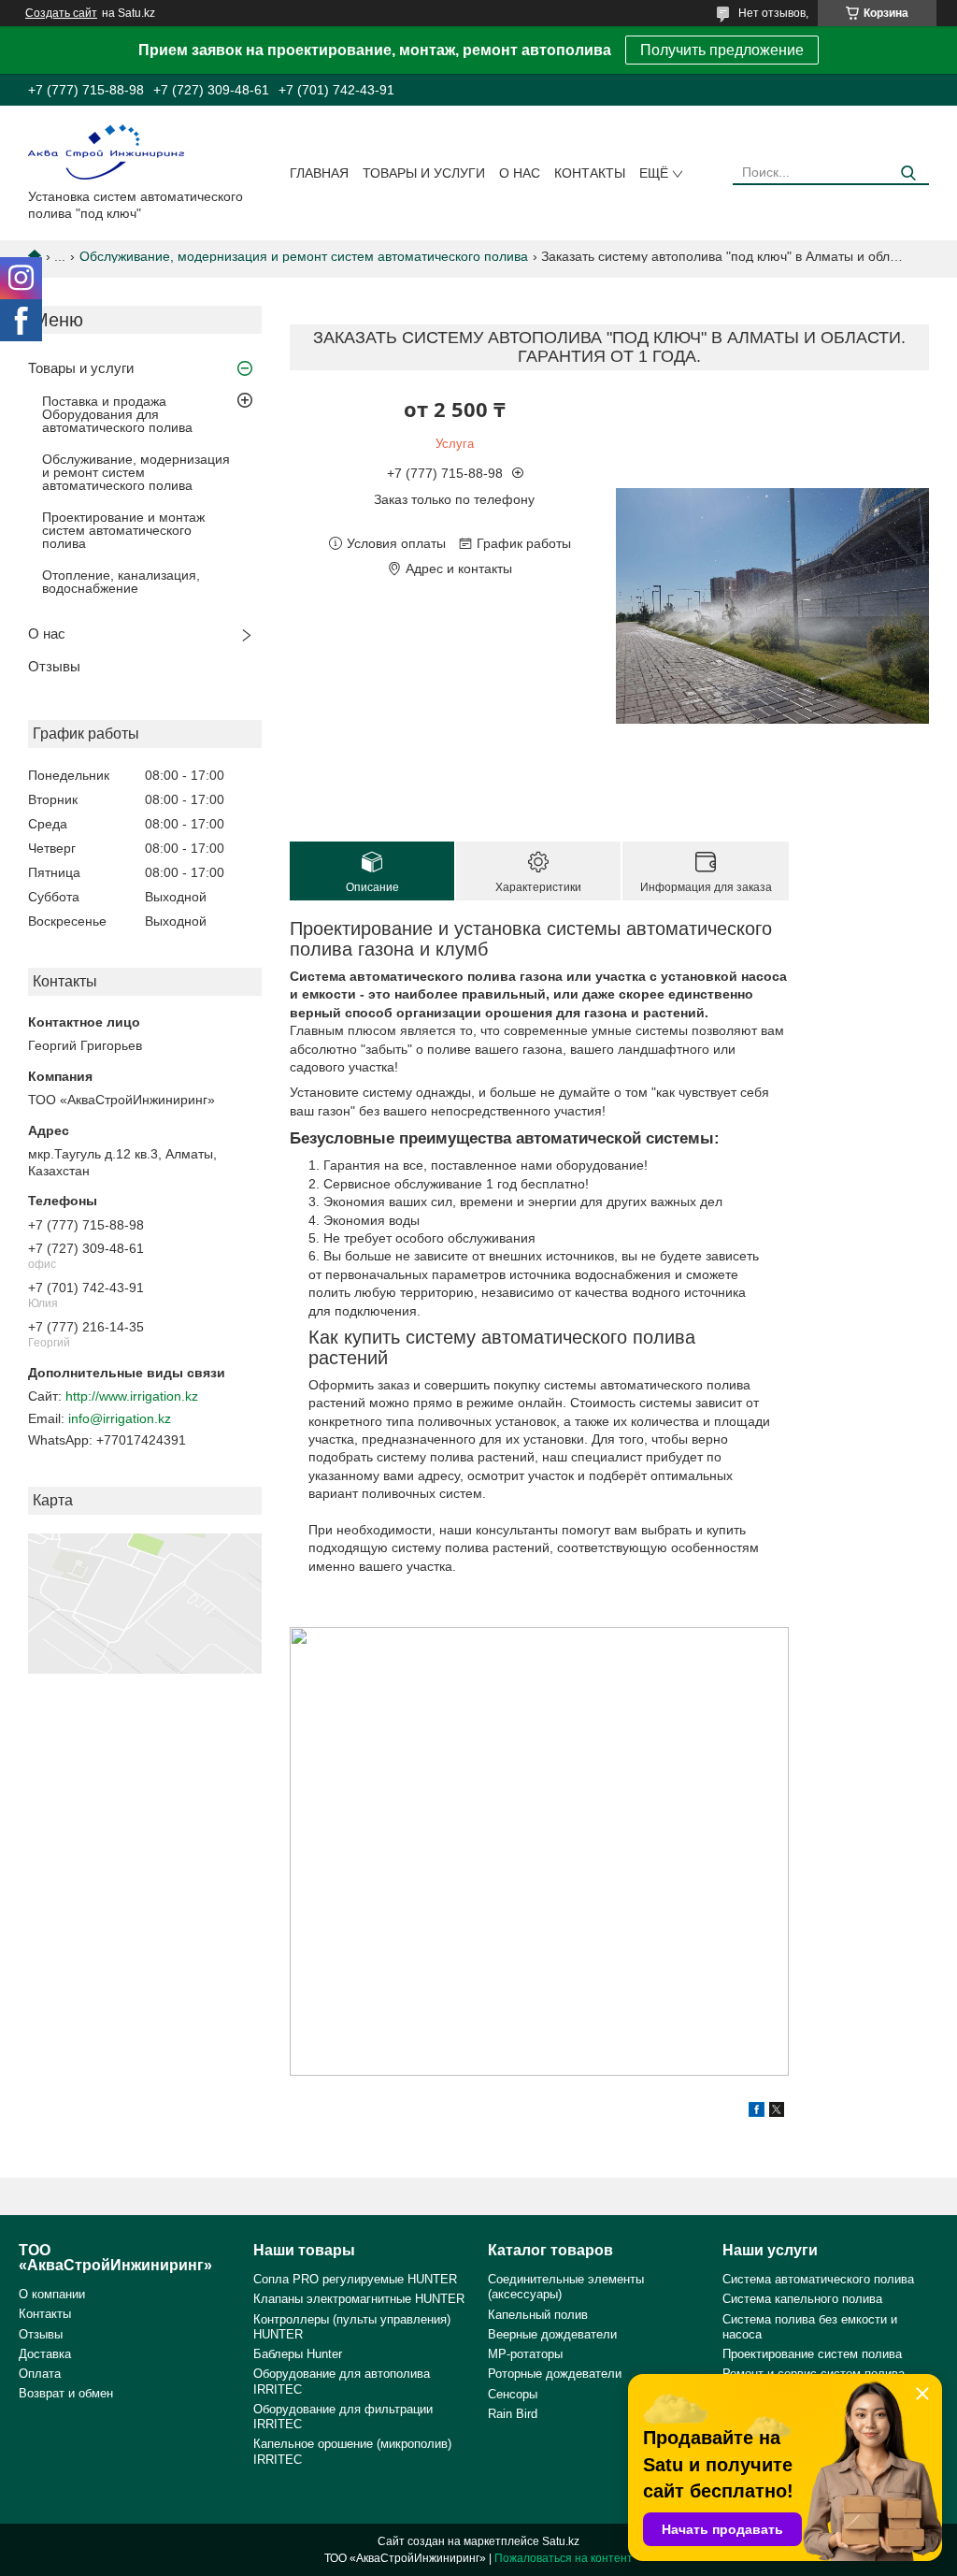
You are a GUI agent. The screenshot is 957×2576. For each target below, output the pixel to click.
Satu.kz (561, 2541)
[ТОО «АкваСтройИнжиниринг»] (106, 151)
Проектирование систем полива (812, 2354)
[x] (777, 2112)
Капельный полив (538, 2315)
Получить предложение (722, 50)
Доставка (45, 2354)
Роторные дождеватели (555, 2374)
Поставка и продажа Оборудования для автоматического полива (117, 414)
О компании (52, 2294)
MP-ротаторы (525, 2354)
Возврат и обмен (66, 2393)
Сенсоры (513, 2394)
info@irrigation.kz (120, 1418)
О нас (520, 173)
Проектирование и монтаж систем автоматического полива (123, 530)
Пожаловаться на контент (564, 2558)
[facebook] (757, 2112)
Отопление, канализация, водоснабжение (121, 582)
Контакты (590, 173)
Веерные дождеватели (552, 2334)
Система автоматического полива (818, 2279)
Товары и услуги (424, 173)
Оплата (40, 2374)
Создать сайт (61, 13)
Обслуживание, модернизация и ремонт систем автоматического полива (304, 256)
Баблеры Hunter (298, 2354)
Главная (319, 173)
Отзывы (54, 666)
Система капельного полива (802, 2299)
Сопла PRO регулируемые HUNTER (355, 2279)
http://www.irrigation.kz (132, 1396)
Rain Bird (513, 2414)
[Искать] (908, 173)
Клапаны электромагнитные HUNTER (359, 2299)
